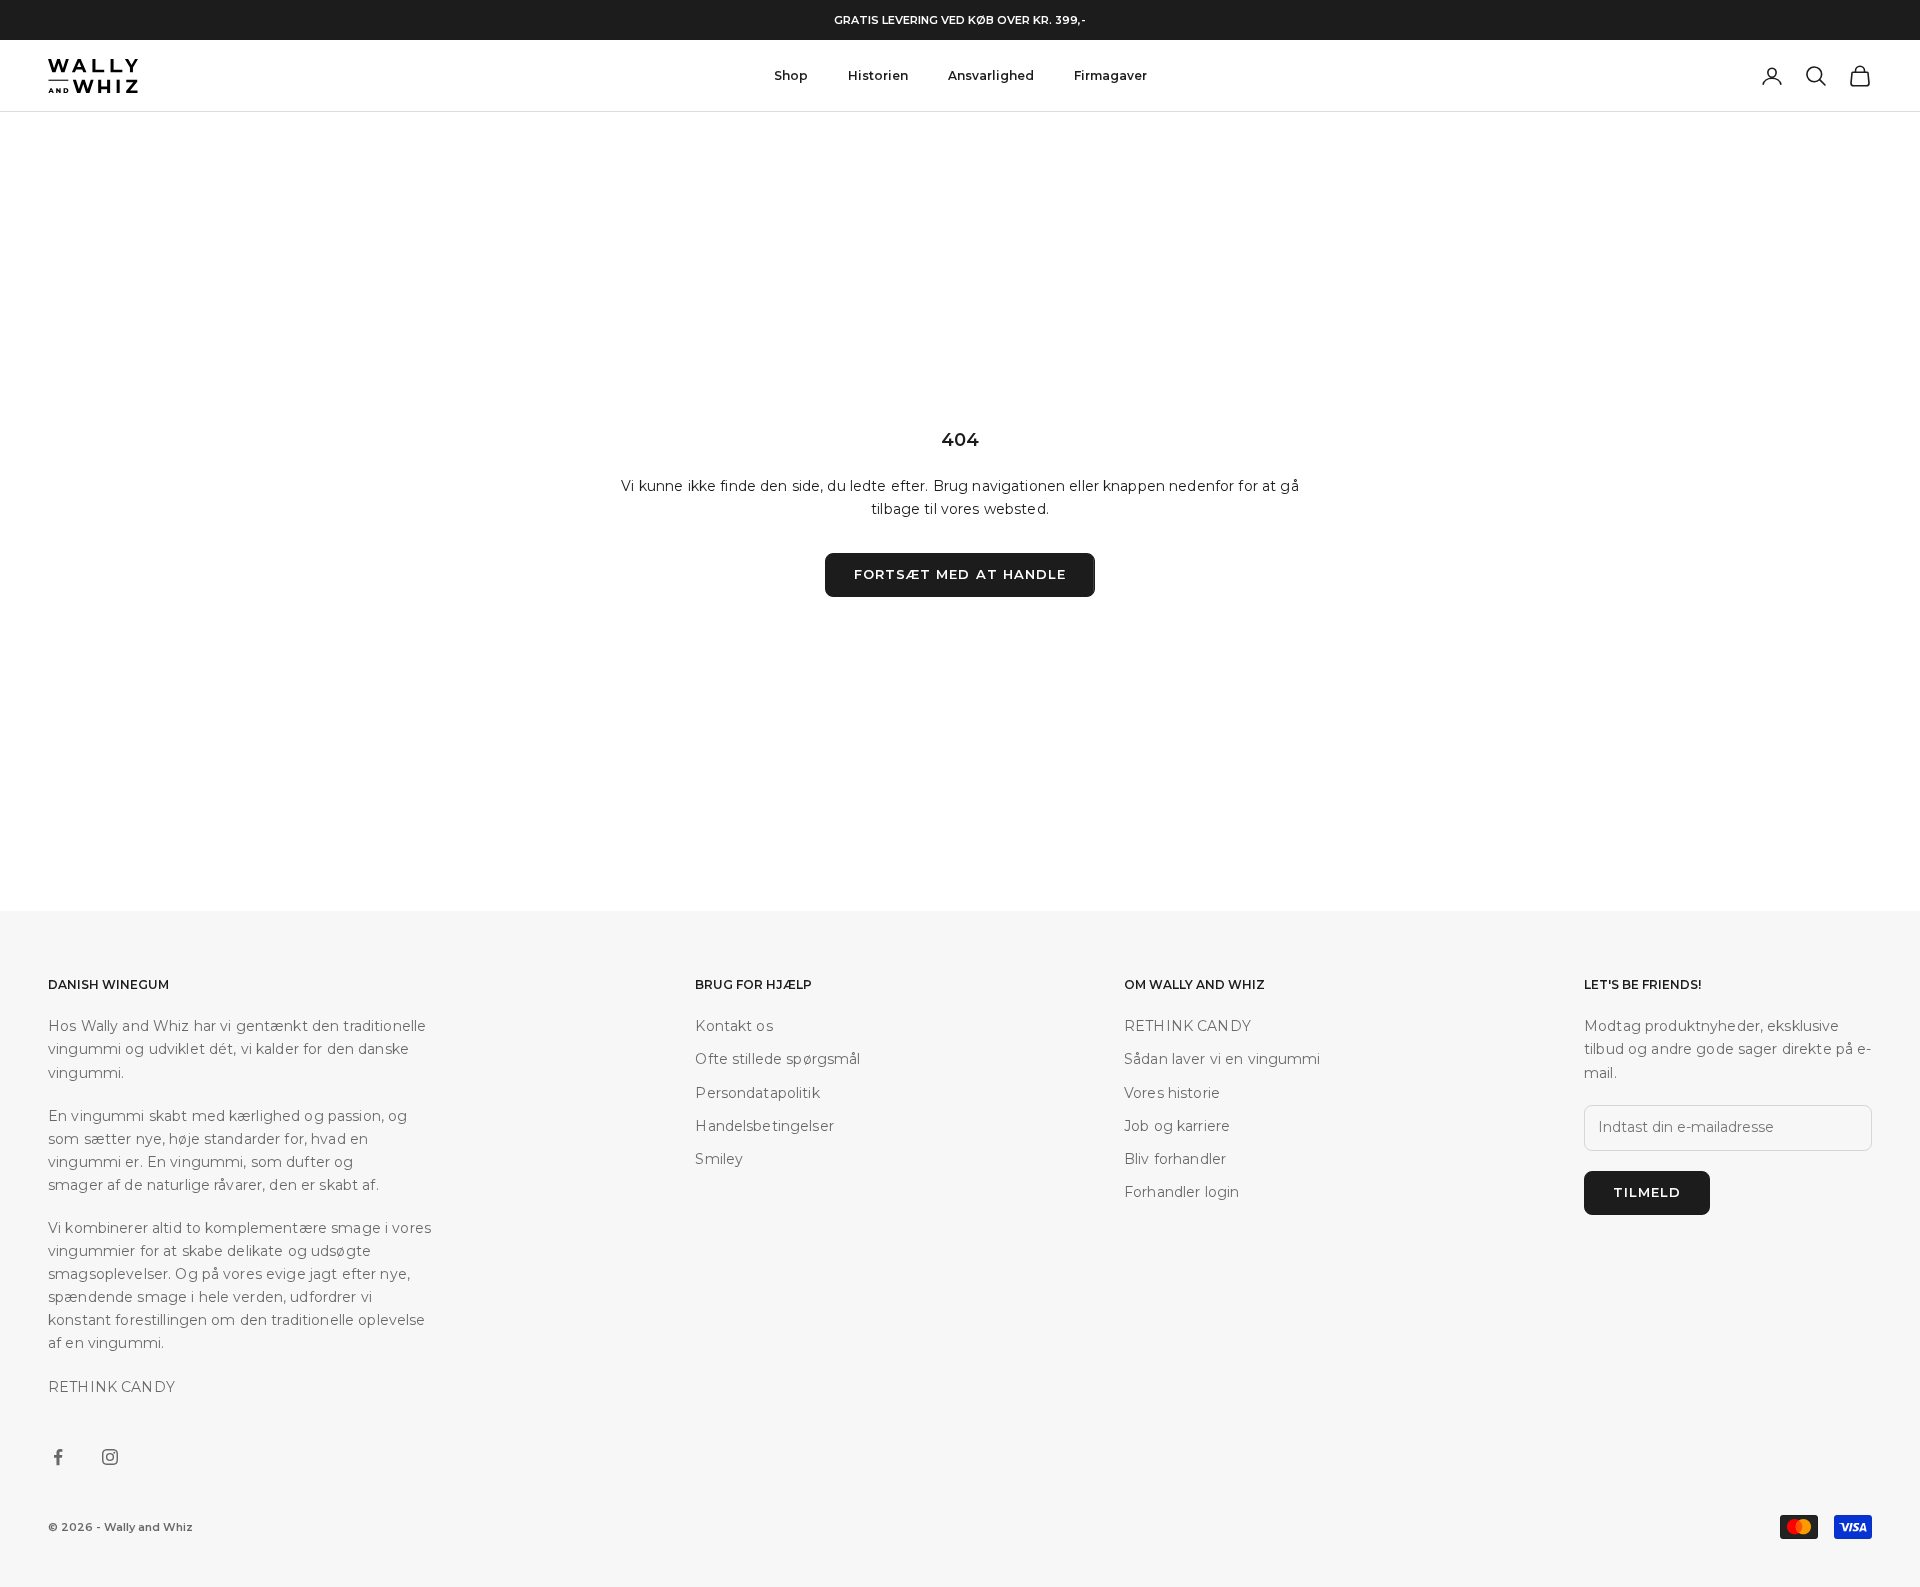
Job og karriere (1177, 1126)
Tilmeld (1647, 1192)
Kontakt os (733, 1026)
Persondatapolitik (757, 1093)
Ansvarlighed (991, 75)
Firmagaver (1110, 75)
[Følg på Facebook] (58, 1457)
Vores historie (1172, 1093)
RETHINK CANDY (1187, 1026)
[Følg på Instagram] (110, 1457)
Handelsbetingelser (764, 1126)
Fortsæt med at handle (960, 574)
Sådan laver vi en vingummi (1222, 1059)
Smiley (719, 1159)
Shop (791, 75)
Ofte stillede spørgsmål (777, 1059)
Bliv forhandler (1175, 1159)
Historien (878, 75)
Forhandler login (1181, 1192)
